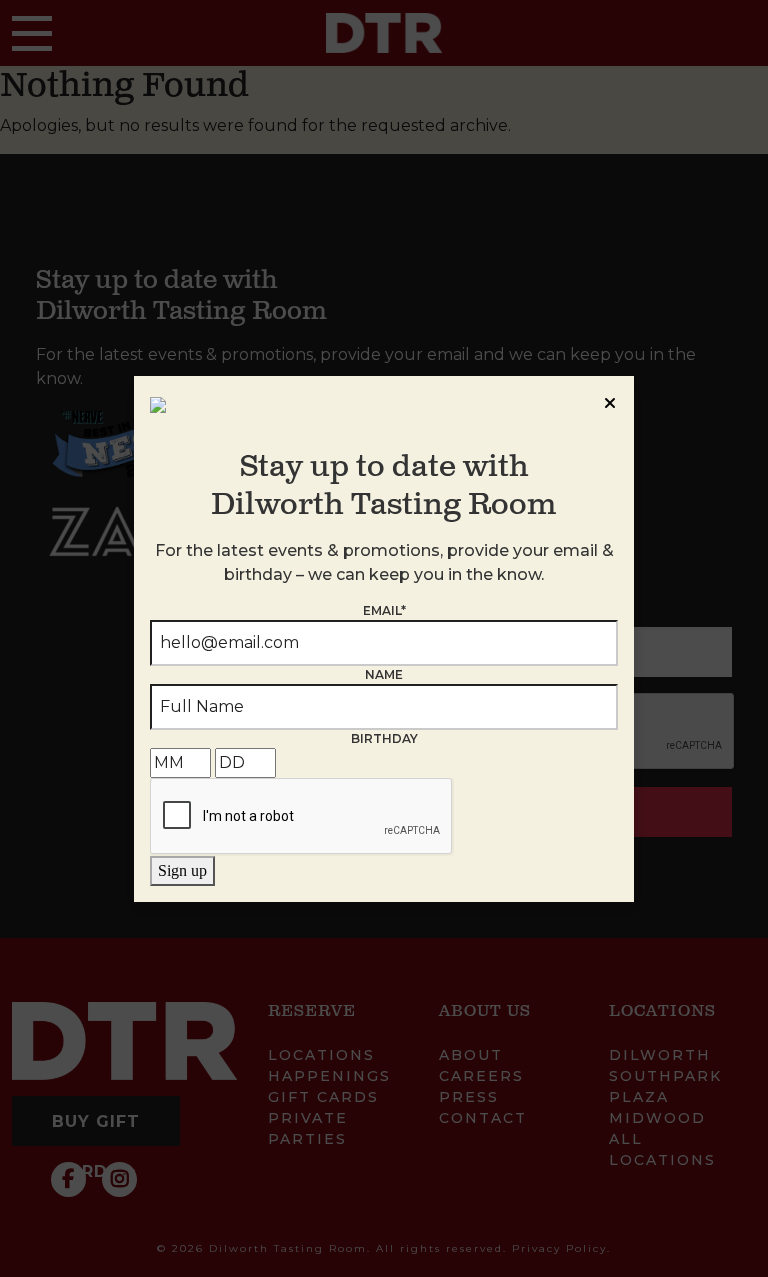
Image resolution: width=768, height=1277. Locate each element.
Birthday (384, 738)
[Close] (610, 400)
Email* (384, 610)
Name (384, 674)
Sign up (182, 870)
